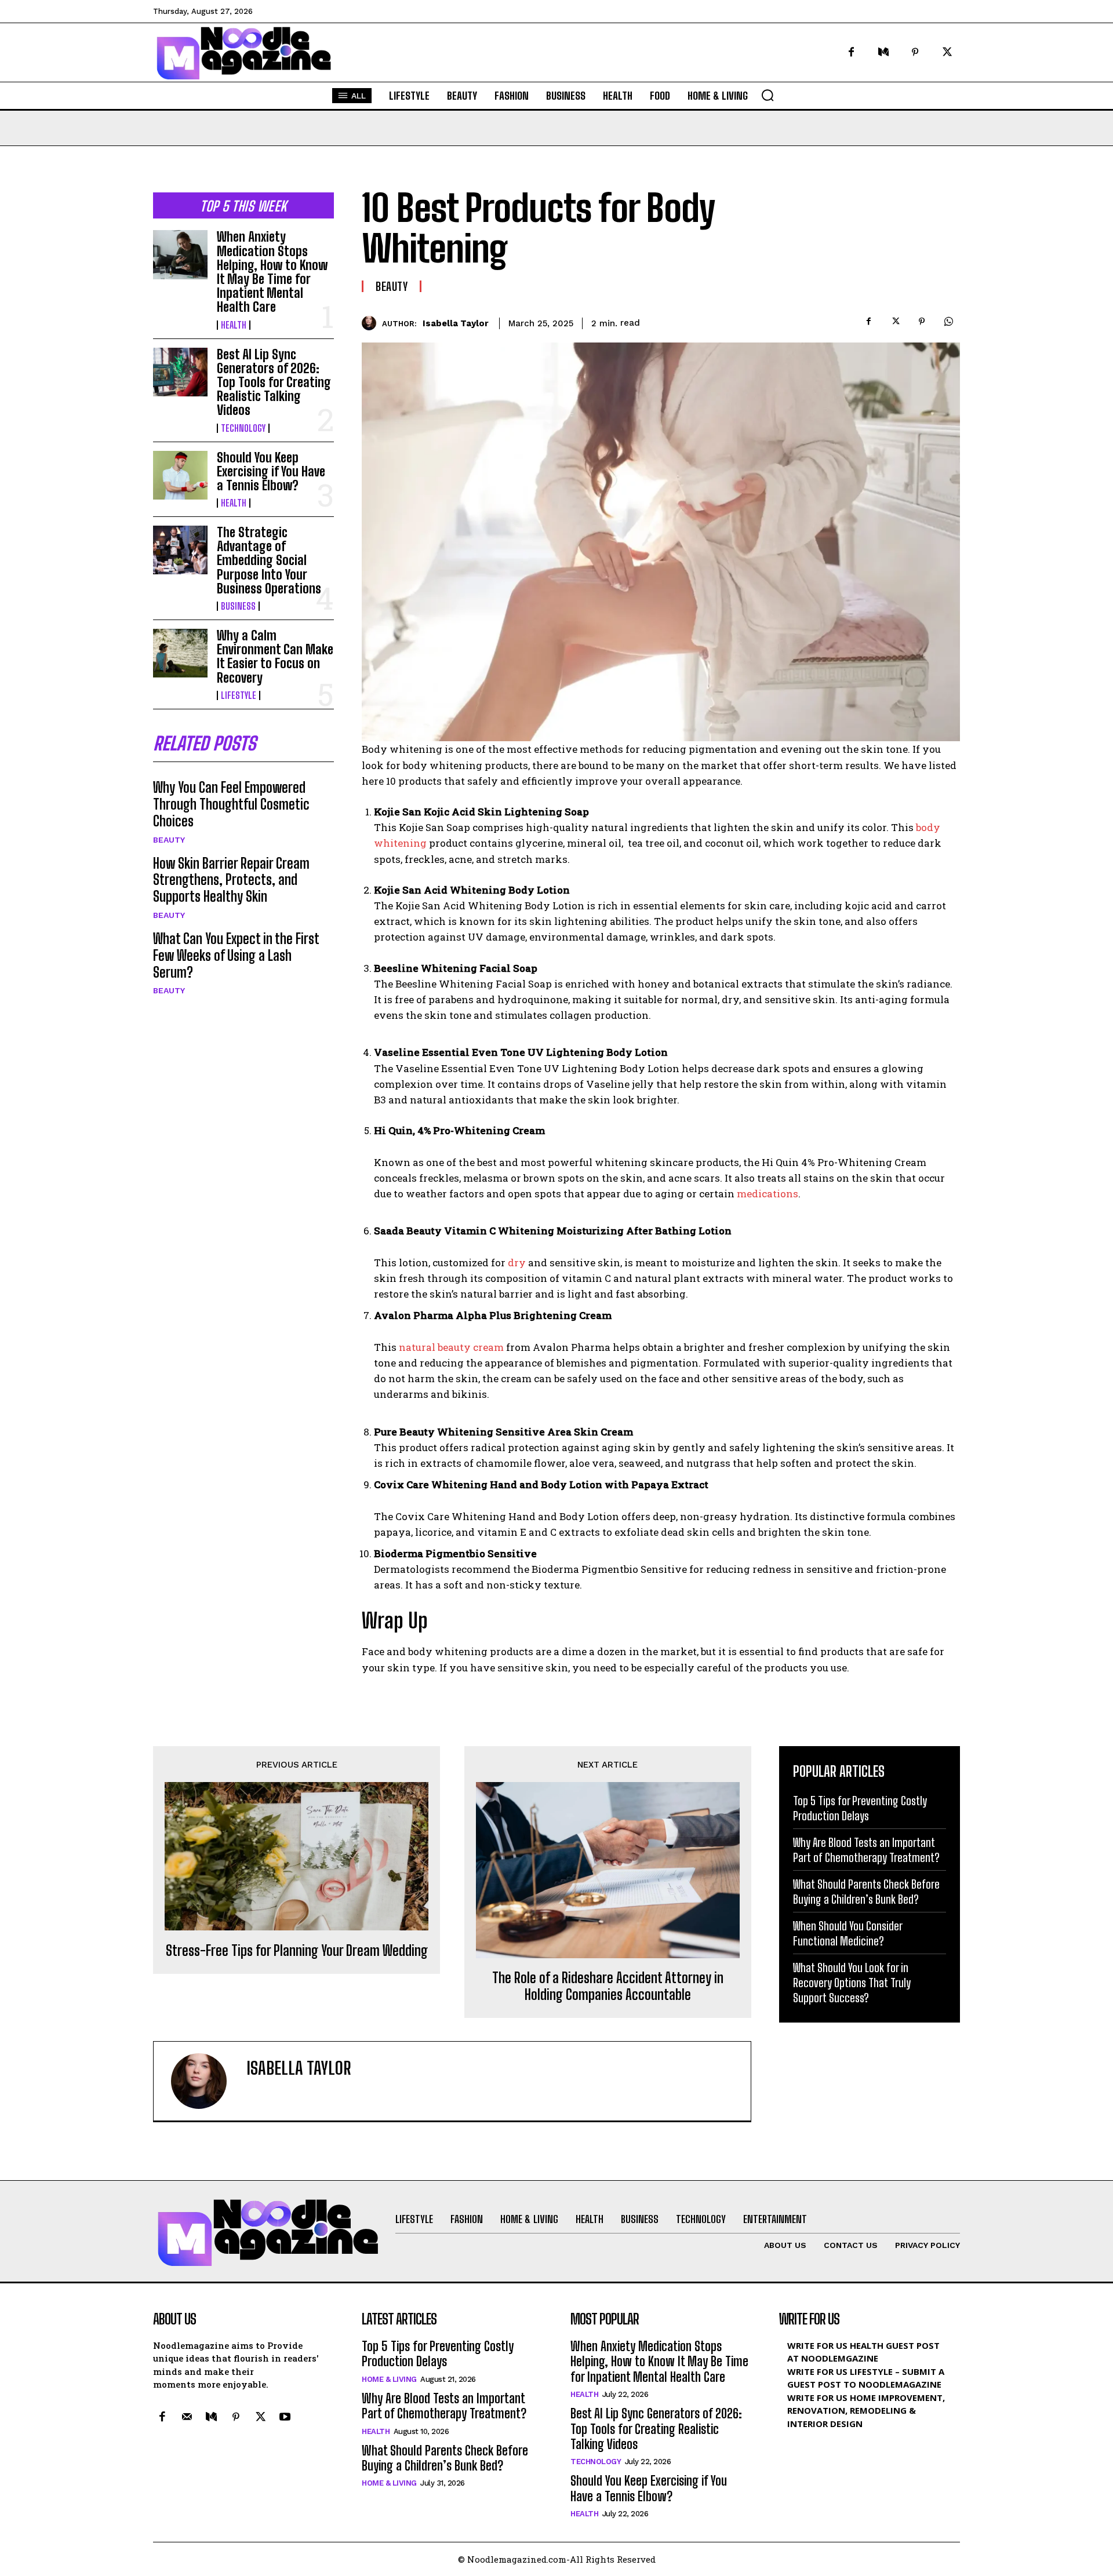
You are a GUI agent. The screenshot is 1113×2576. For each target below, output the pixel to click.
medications (766, 1194)
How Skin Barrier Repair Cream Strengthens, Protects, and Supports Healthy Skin (231, 880)
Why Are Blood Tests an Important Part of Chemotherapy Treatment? (444, 2406)
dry (516, 1263)
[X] (947, 52)
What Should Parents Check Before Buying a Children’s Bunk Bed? (445, 2458)
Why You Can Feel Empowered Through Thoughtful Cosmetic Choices (231, 804)
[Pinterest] (915, 52)
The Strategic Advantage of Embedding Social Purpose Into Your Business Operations (269, 560)
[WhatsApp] (948, 321)
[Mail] (187, 2418)
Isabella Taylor (456, 323)
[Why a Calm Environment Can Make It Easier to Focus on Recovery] (180, 653)
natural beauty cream (451, 1347)
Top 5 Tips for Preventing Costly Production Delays (438, 2354)
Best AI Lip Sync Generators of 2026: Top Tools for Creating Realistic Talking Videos (274, 382)
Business (238, 606)
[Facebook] (851, 52)
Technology (243, 428)
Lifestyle (239, 695)
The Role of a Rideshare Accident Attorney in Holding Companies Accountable (608, 1986)
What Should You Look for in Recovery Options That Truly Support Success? (852, 1983)
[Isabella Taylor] (372, 323)
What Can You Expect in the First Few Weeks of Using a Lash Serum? (236, 955)
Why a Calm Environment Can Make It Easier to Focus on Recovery (275, 657)
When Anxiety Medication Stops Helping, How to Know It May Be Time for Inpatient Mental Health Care (272, 272)
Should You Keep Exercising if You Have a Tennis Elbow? (271, 471)
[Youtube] (285, 2418)
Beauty (169, 840)
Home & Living (389, 2379)
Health (234, 325)
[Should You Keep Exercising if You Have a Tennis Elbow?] (180, 475)
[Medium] (883, 52)
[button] (768, 95)
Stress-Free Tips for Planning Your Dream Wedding (297, 1951)
